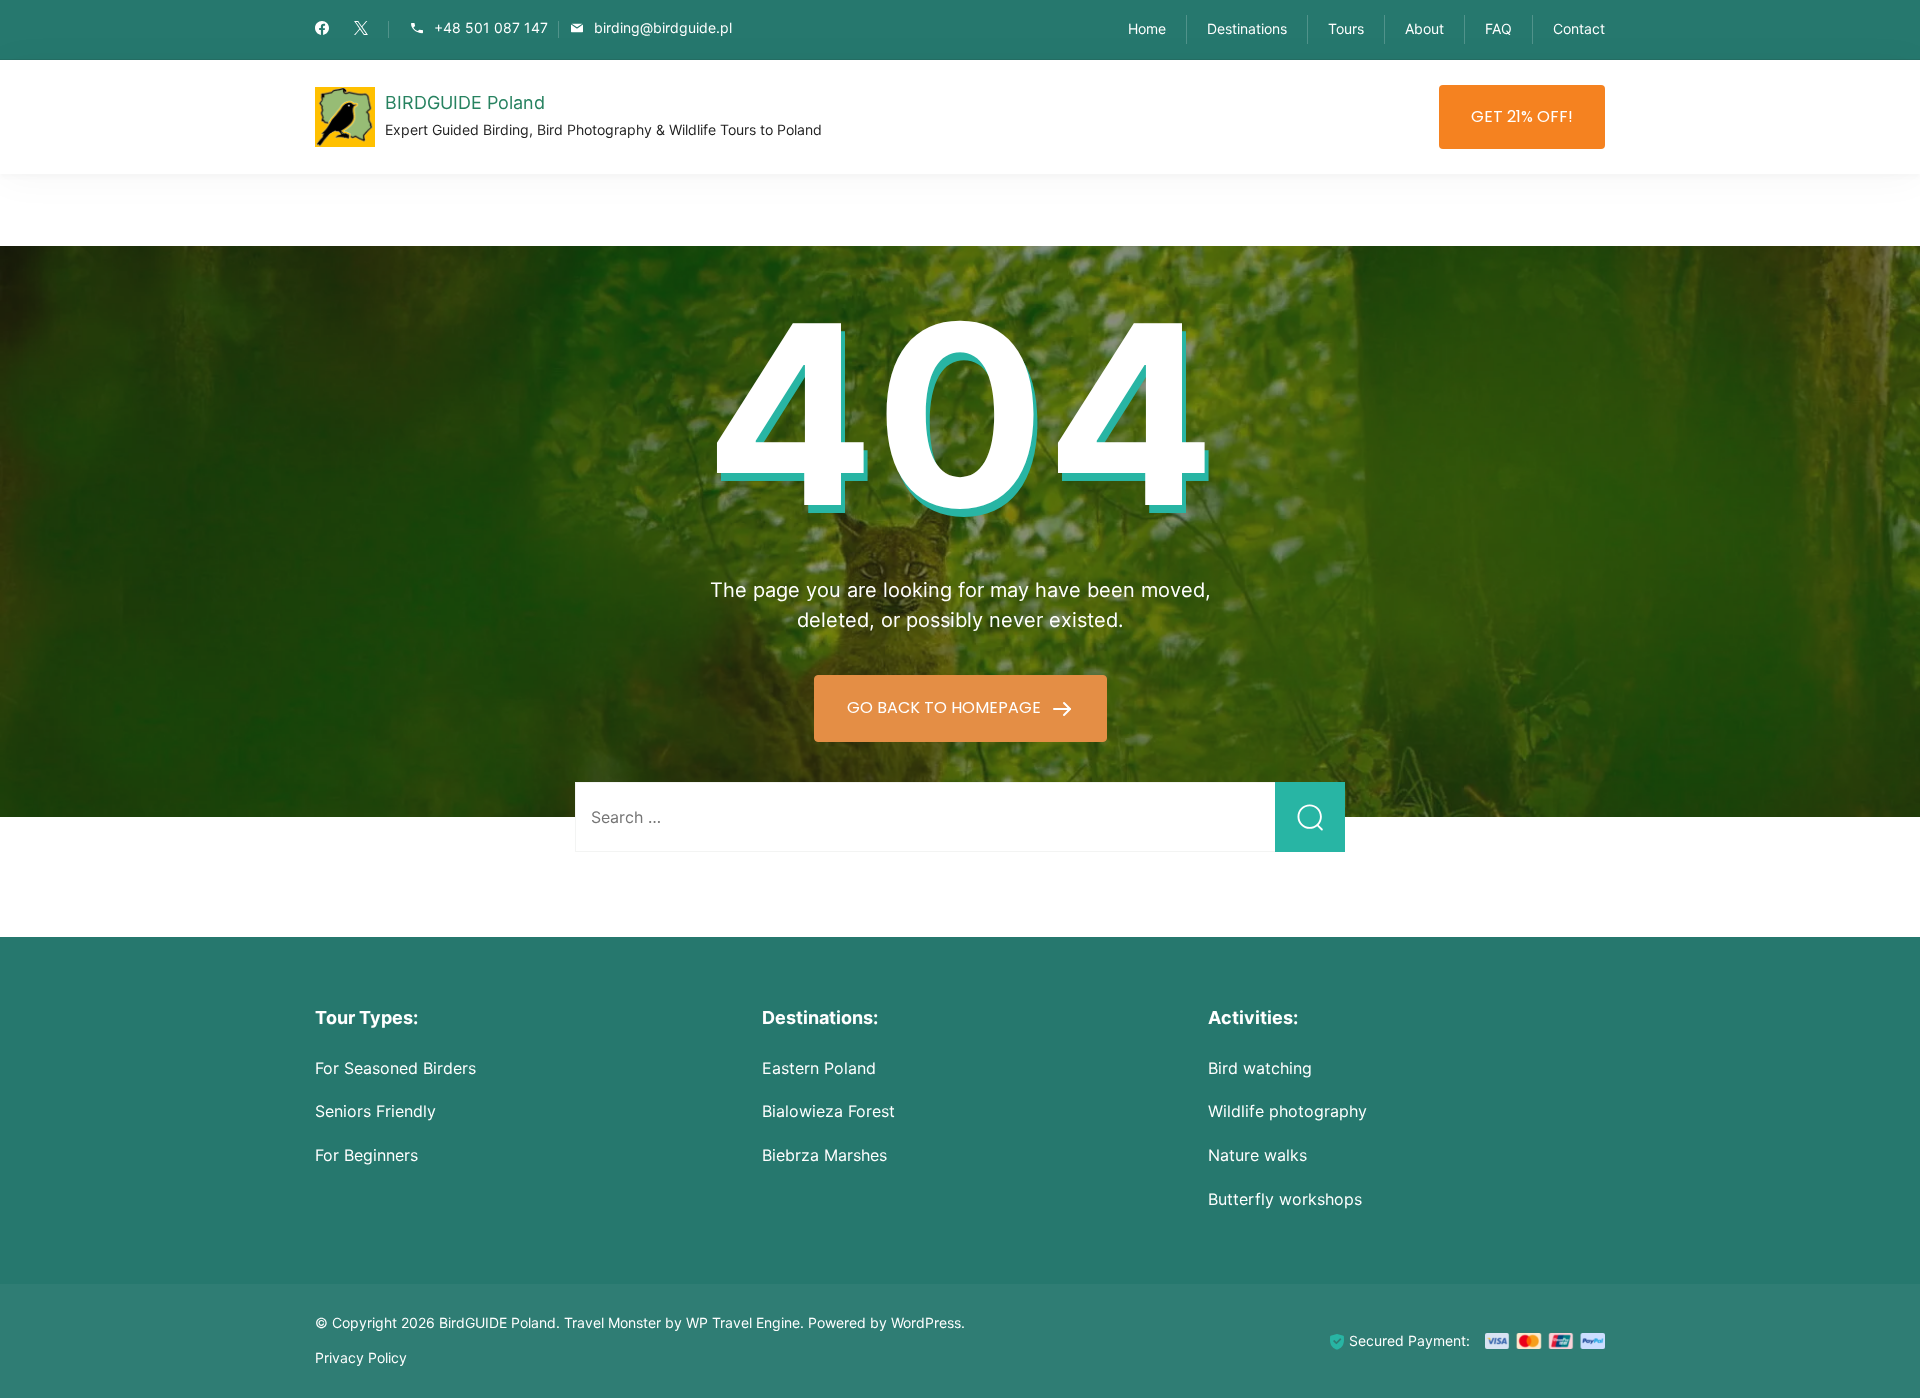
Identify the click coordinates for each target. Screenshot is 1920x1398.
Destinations (1247, 28)
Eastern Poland (819, 1068)
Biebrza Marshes (824, 1155)
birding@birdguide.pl (663, 28)
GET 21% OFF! (1522, 116)
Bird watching (1260, 1068)
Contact (1579, 28)
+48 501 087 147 (491, 28)
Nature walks (1257, 1155)
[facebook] (322, 29)
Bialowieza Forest (828, 1111)
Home (1147, 28)
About (1424, 28)
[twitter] (361, 29)
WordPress (926, 1322)
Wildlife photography (1287, 1111)
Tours (1346, 28)
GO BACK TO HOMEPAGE (946, 707)
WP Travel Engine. (745, 1322)
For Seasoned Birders (395, 1068)
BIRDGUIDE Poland (465, 102)
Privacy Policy (361, 1357)
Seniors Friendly (375, 1111)
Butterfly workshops (1285, 1199)
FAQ (1498, 28)
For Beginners (366, 1155)
